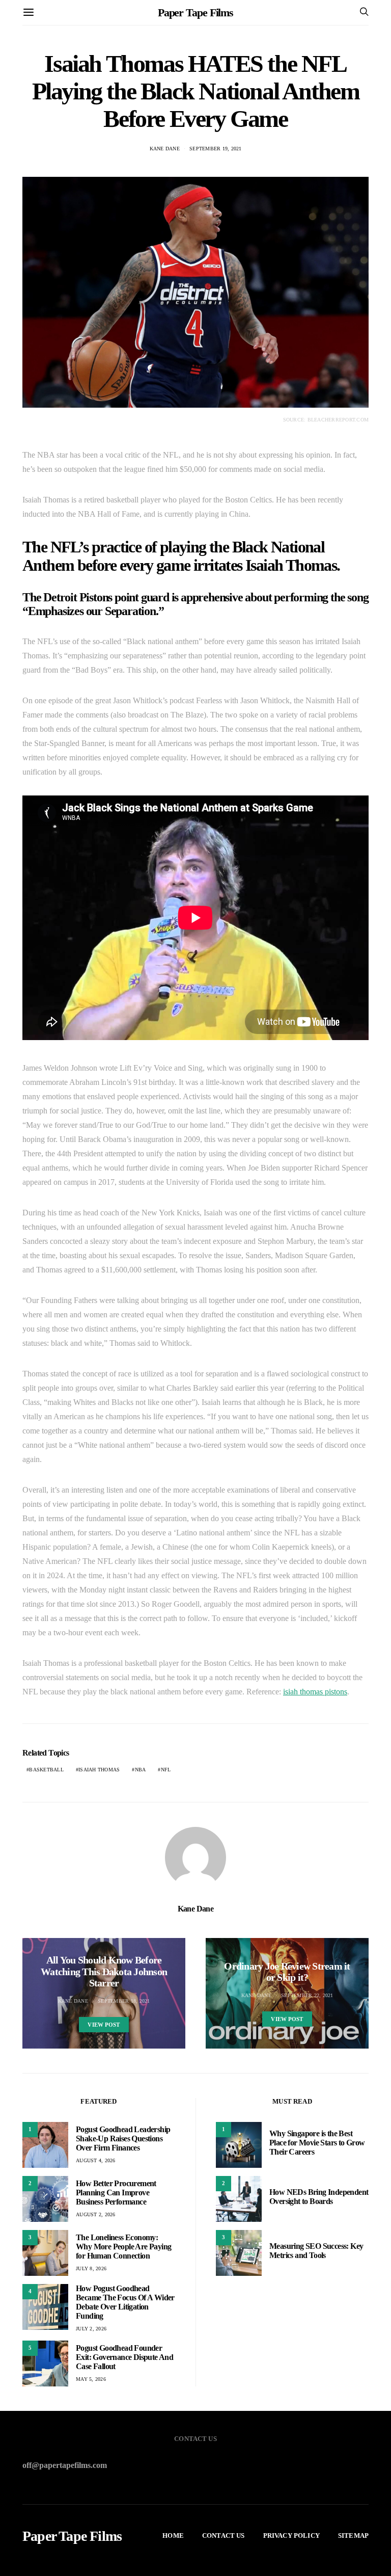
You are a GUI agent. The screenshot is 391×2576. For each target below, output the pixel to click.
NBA (141, 1770)
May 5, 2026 (91, 2379)
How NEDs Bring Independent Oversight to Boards (319, 2197)
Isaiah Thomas (99, 1770)
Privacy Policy (291, 2535)
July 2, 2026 (91, 2329)
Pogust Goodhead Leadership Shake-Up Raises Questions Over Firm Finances (123, 2139)
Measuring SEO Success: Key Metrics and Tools (316, 2251)
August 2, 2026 (96, 2214)
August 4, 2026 (96, 2160)
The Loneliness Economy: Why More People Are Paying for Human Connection (123, 2247)
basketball (46, 1770)
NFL (166, 1770)
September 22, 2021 (307, 1995)
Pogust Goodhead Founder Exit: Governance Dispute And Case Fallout (124, 2357)
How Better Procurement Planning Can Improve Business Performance (116, 2193)
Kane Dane (165, 149)
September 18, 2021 (124, 2001)
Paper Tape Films (195, 12)
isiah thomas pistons (315, 1692)
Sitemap (353, 2535)
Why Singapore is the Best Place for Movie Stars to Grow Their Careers (317, 2143)
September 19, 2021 (216, 149)
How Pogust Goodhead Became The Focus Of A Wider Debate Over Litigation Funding (125, 2302)
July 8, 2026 (91, 2268)
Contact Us (224, 2535)
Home (173, 2535)
